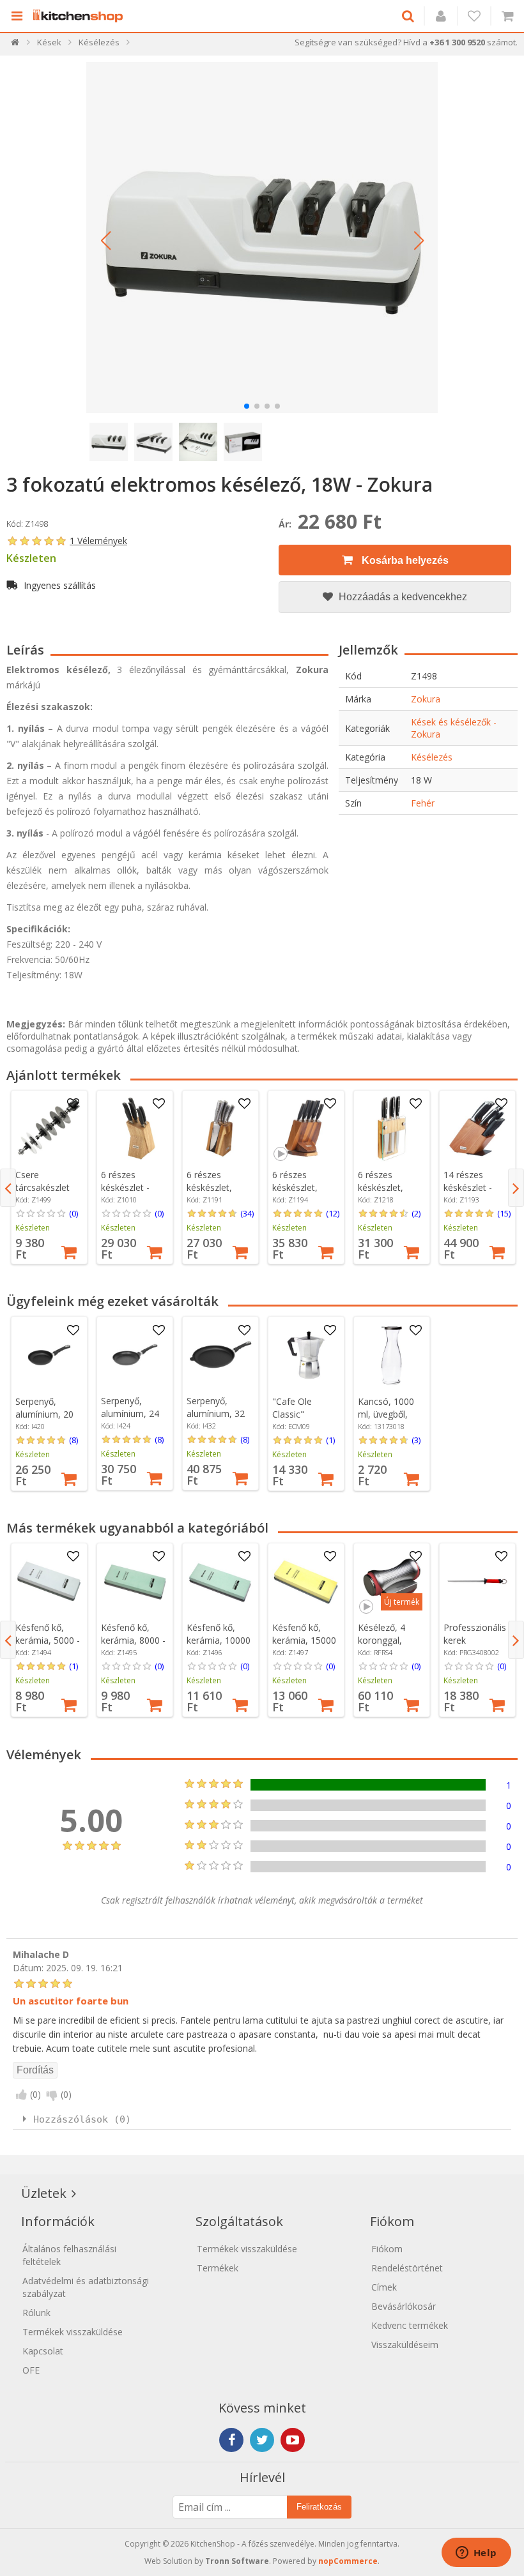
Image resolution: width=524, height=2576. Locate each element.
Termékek (218, 2268)
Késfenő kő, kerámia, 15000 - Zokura (304, 1640)
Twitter (262, 2440)
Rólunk (36, 2313)
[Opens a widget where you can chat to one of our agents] (476, 2554)
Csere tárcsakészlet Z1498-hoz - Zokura (42, 1194)
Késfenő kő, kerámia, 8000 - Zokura (133, 1640)
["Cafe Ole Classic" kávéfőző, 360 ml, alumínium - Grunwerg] (306, 1355)
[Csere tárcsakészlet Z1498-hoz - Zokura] (49, 1128)
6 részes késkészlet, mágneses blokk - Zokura (220, 1194)
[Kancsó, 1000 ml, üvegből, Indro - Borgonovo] (392, 1355)
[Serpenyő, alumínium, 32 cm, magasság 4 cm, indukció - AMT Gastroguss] (220, 1355)
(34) (247, 1213)
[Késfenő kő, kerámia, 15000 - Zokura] (306, 1581)
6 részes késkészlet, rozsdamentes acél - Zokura (388, 1194)
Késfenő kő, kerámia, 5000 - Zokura (48, 1640)
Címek (384, 2287)
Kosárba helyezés (404, 560)
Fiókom (387, 2249)
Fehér (423, 803)
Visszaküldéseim (405, 2345)
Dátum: (28, 1968)
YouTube (293, 2440)
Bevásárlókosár (404, 2306)
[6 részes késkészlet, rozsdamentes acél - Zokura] (392, 1128)
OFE (31, 2370)
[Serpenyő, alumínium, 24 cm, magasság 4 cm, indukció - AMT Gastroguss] (135, 1355)
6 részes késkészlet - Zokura (125, 1187)
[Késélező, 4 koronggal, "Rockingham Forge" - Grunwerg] (392, 1581)
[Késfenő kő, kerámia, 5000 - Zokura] (49, 1581)
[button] (105, 241)
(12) (333, 1213)
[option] (49, 1177)
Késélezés (432, 757)
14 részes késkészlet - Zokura (468, 1187)
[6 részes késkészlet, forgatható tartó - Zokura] (306, 1128)
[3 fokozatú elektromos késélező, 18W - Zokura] (262, 238)
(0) (73, 1213)
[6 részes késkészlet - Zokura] (135, 1128)
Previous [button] (8, 1188)
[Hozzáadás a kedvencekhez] (73, 1104)
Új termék (402, 1602)
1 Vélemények (98, 541)
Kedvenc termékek (410, 2325)
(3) (416, 1440)
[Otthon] (16, 45)
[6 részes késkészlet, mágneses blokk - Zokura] (220, 1128)
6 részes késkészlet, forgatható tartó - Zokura (301, 1194)
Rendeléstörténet (407, 2268)
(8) (73, 1440)
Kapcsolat (43, 2351)
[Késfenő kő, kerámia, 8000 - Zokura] (135, 1581)
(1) (330, 1440)
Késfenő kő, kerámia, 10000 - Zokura (219, 1640)
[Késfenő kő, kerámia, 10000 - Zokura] (220, 1581)
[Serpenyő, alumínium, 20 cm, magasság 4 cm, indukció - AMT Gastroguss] (49, 1355)
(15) (504, 1213)
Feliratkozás (319, 2507)
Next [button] (516, 1188)
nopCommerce (348, 2561)
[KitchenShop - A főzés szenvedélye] (81, 16)
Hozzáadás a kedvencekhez (402, 597)
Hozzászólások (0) (82, 2119)
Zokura (426, 699)
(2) (416, 1213)
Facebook (231, 2440)
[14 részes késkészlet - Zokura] (477, 1128)
